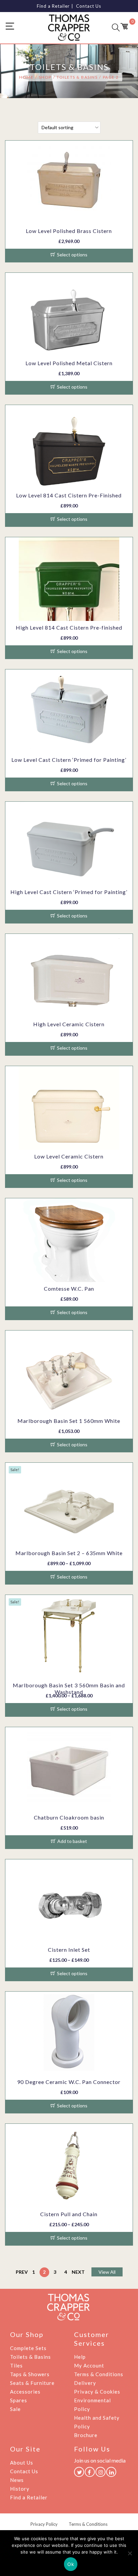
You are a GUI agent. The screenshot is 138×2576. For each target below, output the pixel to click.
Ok (71, 2564)
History (20, 2489)
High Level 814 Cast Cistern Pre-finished (69, 627)
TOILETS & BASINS (77, 77)
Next (78, 2272)
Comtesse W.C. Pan (69, 1289)
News (17, 2480)
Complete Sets (28, 2348)
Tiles (16, 2365)
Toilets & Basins (30, 2357)
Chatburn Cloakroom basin (69, 1817)
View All (107, 2272)
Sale (15, 2409)
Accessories (25, 2392)
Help (80, 2357)
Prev (22, 2272)
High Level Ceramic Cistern (69, 1024)
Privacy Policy (44, 2524)
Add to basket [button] (72, 1841)
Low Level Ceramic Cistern (69, 1156)
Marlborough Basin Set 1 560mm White (69, 1421)
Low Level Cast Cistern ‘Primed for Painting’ (69, 760)
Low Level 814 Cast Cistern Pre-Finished (69, 495)
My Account (89, 2365)
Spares (19, 2400)
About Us (22, 2463)
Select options (72, 255)
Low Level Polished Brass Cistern (69, 231)
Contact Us (89, 6)
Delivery (85, 2383)
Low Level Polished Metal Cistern (69, 363)
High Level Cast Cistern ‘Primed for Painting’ (69, 892)
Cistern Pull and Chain (69, 2214)
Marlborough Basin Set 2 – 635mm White (69, 1553)
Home (26, 77)
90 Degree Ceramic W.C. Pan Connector (69, 2082)
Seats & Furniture (32, 2383)
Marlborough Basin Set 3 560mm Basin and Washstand (69, 1688)
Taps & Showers (30, 2374)
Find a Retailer (53, 6)
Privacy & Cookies (97, 2392)
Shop (45, 77)
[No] (130, 2553)
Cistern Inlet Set (69, 1950)
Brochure (86, 2435)
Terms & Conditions (99, 2374)
